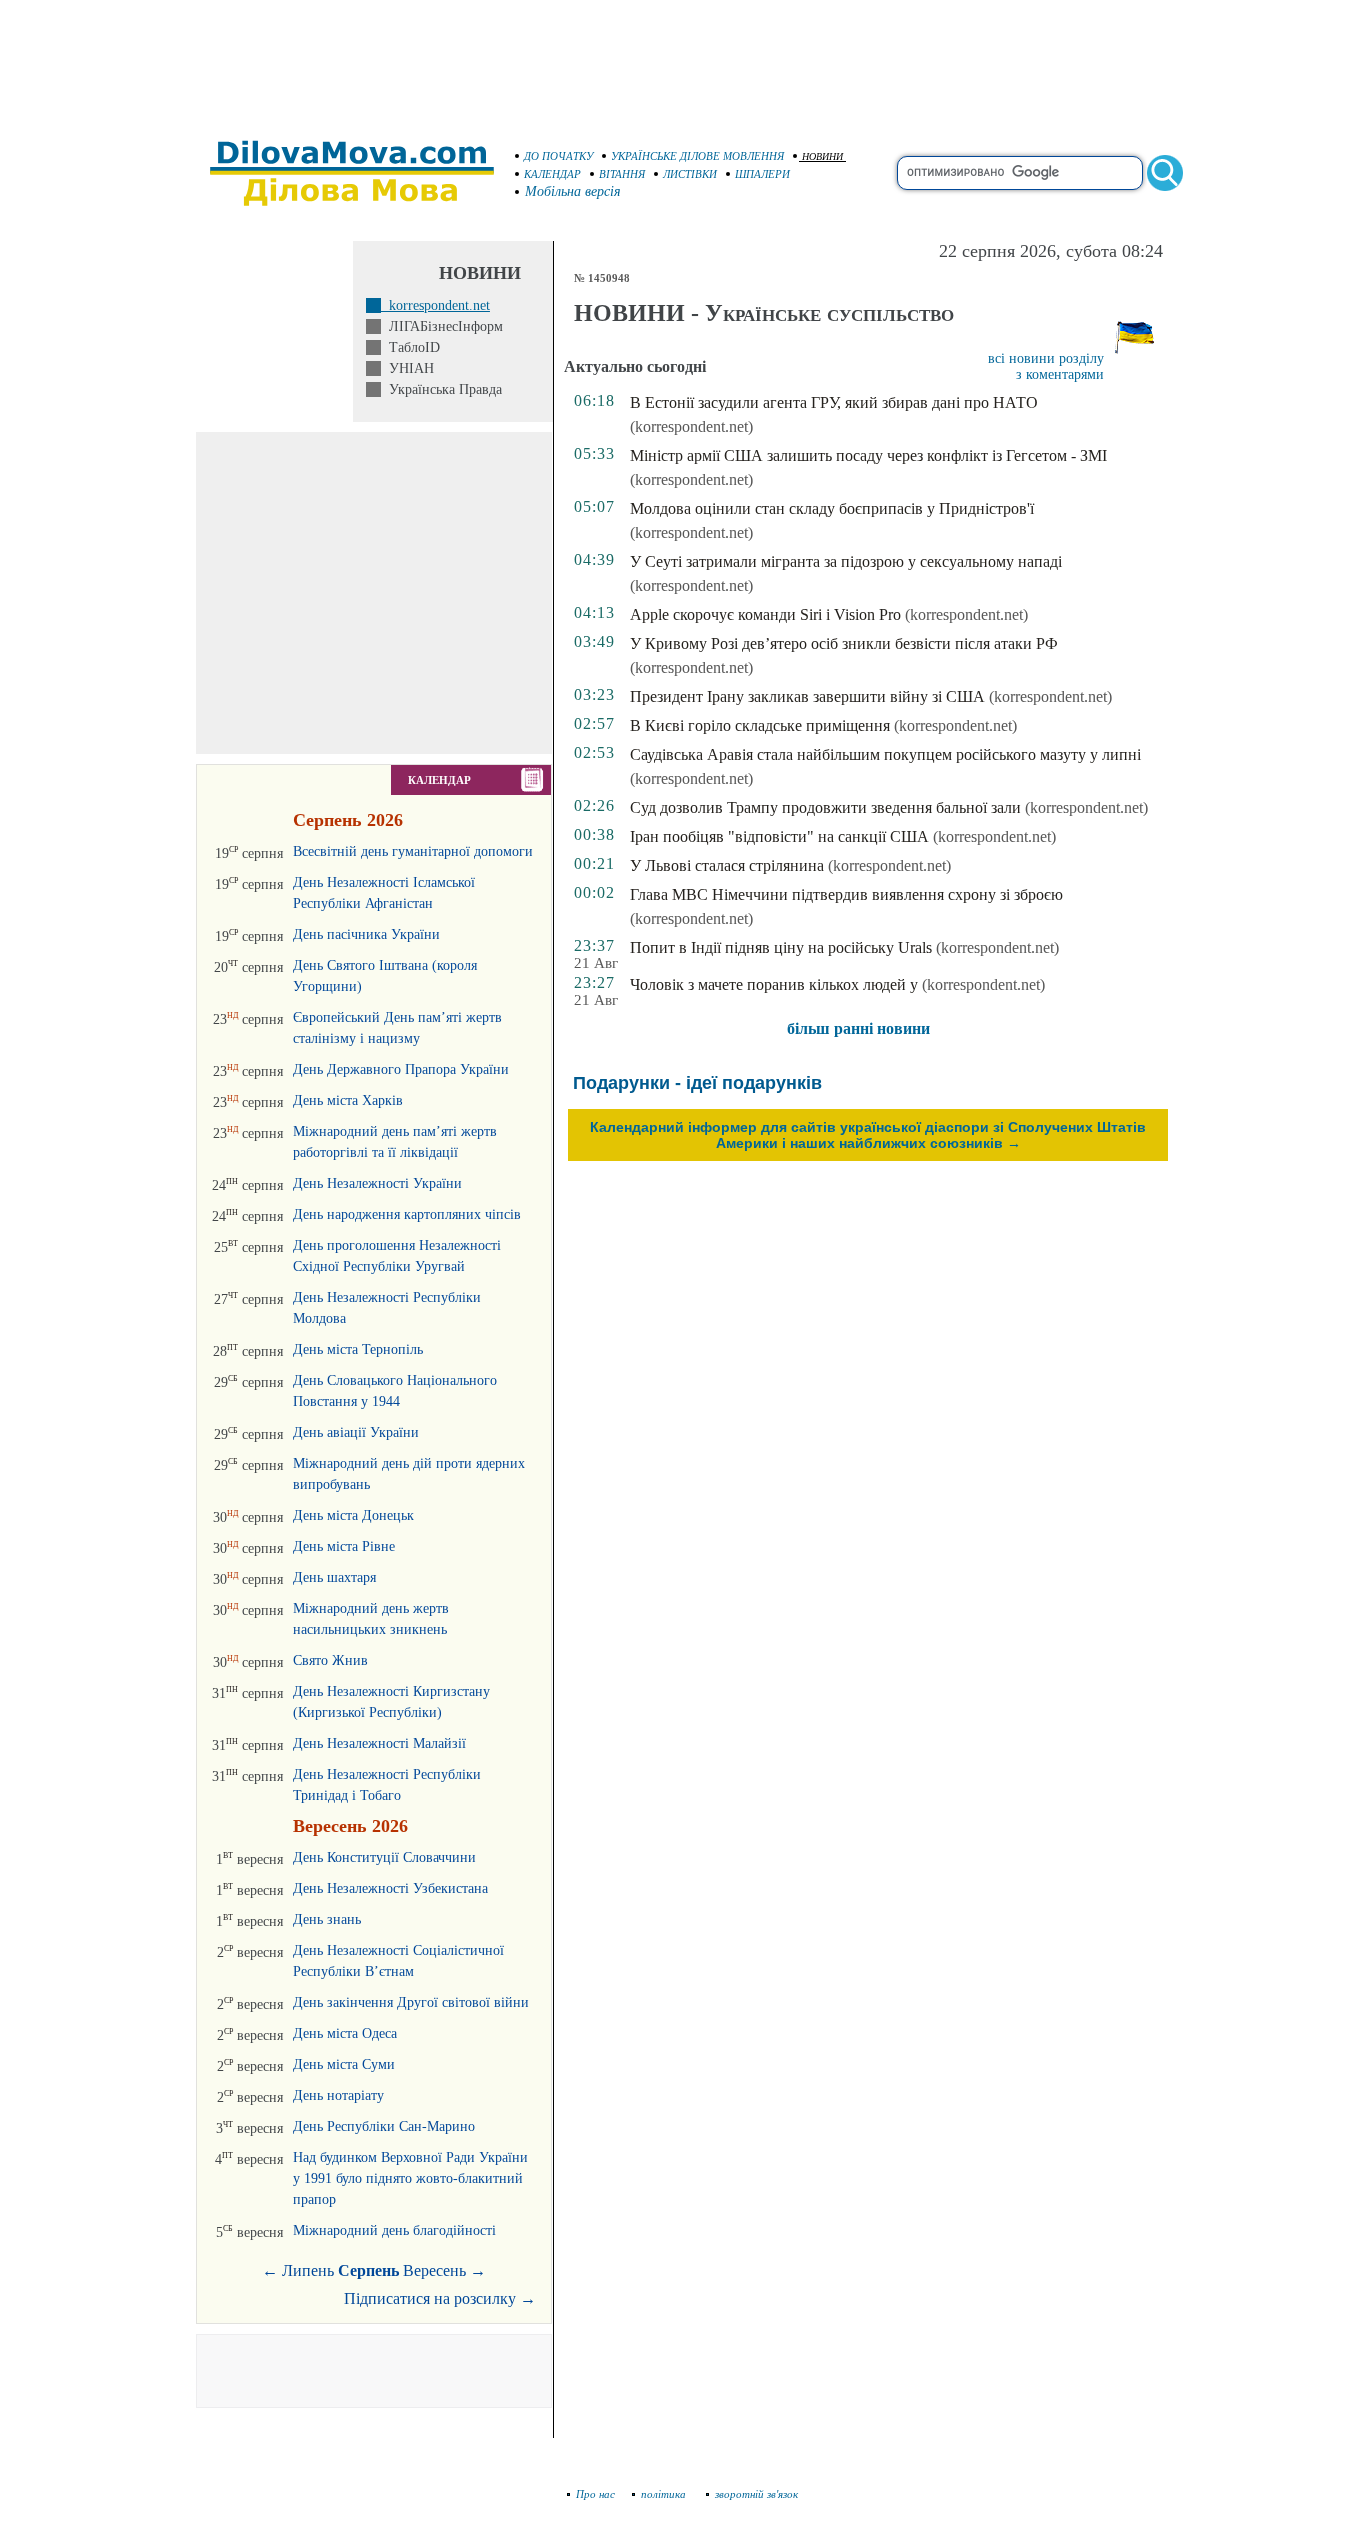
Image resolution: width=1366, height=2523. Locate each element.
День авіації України (356, 1432)
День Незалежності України (377, 1183)
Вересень (434, 2270)
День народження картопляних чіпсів (407, 1214)
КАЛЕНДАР (552, 174)
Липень (308, 2270)
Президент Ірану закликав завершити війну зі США (807, 696)
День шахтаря (334, 1577)
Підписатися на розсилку (440, 2298)
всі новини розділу (1046, 358)
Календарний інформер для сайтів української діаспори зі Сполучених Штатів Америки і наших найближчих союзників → (868, 1135)
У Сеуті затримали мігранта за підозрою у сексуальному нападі (846, 561)
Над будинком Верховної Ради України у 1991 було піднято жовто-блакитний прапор (410, 2178)
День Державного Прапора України (401, 1069)
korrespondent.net (435, 305)
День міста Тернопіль (358, 1349)
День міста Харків (348, 1100)
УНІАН (407, 368)
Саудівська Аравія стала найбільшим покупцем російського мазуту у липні (885, 754)
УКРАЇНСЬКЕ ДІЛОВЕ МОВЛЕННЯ (697, 156)
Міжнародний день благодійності (394, 2230)
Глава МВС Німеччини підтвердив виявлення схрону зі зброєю (846, 894)
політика (665, 2494)
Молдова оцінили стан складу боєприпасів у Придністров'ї (832, 508)
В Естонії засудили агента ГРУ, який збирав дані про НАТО (834, 402)
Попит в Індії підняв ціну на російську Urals (781, 947)
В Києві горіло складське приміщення (760, 725)
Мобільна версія (573, 191)
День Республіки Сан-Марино (384, 2126)
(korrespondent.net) (691, 426)
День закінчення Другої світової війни (411, 2002)
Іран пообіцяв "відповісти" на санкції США (779, 836)
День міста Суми (344, 2064)
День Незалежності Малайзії (379, 1743)
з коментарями (1060, 374)
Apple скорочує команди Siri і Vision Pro (765, 614)
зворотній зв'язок (756, 2494)
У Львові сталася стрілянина (727, 865)
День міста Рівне (344, 1546)
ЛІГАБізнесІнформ (442, 326)
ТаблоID (410, 347)
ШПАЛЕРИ (762, 174)
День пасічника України (366, 934)
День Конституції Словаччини (384, 1857)
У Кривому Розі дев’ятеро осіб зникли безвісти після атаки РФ (844, 643)
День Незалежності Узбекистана (390, 1888)
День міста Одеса (345, 2033)
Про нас (595, 2494)
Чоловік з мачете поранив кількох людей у (776, 984)
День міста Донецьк (353, 1515)
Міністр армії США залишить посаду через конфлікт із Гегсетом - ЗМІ (868, 455)
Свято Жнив (330, 1660)
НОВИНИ (822, 156)
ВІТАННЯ (622, 174)
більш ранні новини (858, 1028)
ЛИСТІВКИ (690, 174)
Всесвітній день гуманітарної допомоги (413, 851)
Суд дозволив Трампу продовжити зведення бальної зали (825, 807)
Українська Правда (441, 389)
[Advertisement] (683, 60)
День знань (327, 1919)
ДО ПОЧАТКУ (558, 156)
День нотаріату (338, 2095)
